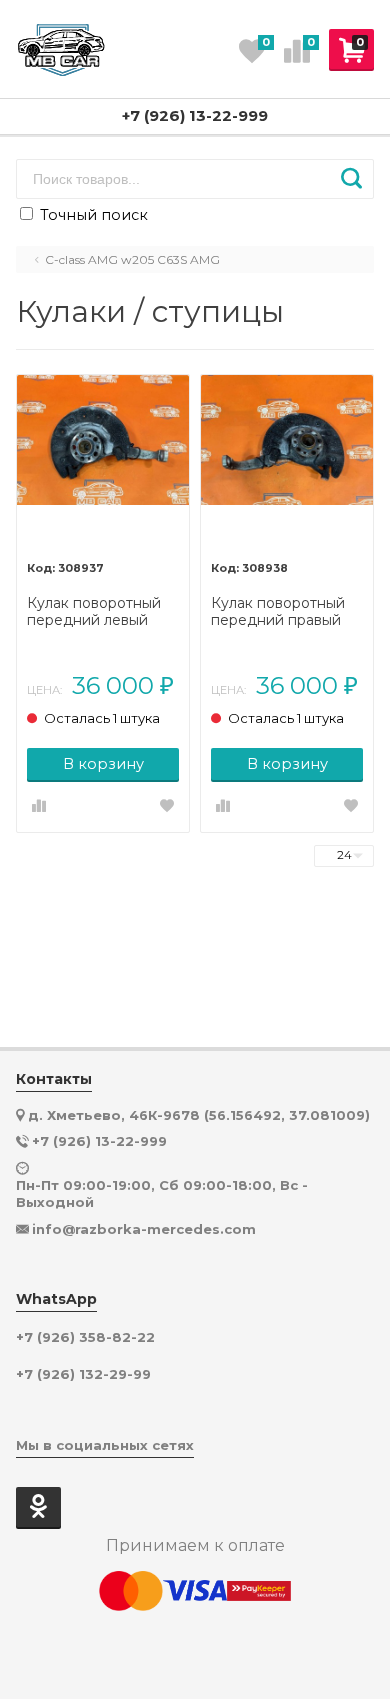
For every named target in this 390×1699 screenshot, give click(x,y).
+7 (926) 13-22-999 (195, 115)
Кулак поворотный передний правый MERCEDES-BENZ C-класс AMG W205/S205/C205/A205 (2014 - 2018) (287, 612)
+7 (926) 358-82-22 (85, 1337)
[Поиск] (351, 179)
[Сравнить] (39, 807)
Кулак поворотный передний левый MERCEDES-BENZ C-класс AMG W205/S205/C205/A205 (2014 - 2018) (103, 612)
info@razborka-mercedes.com (144, 1229)
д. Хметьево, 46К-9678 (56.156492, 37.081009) (199, 1115)
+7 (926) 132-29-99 (83, 1374)
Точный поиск (92, 215)
